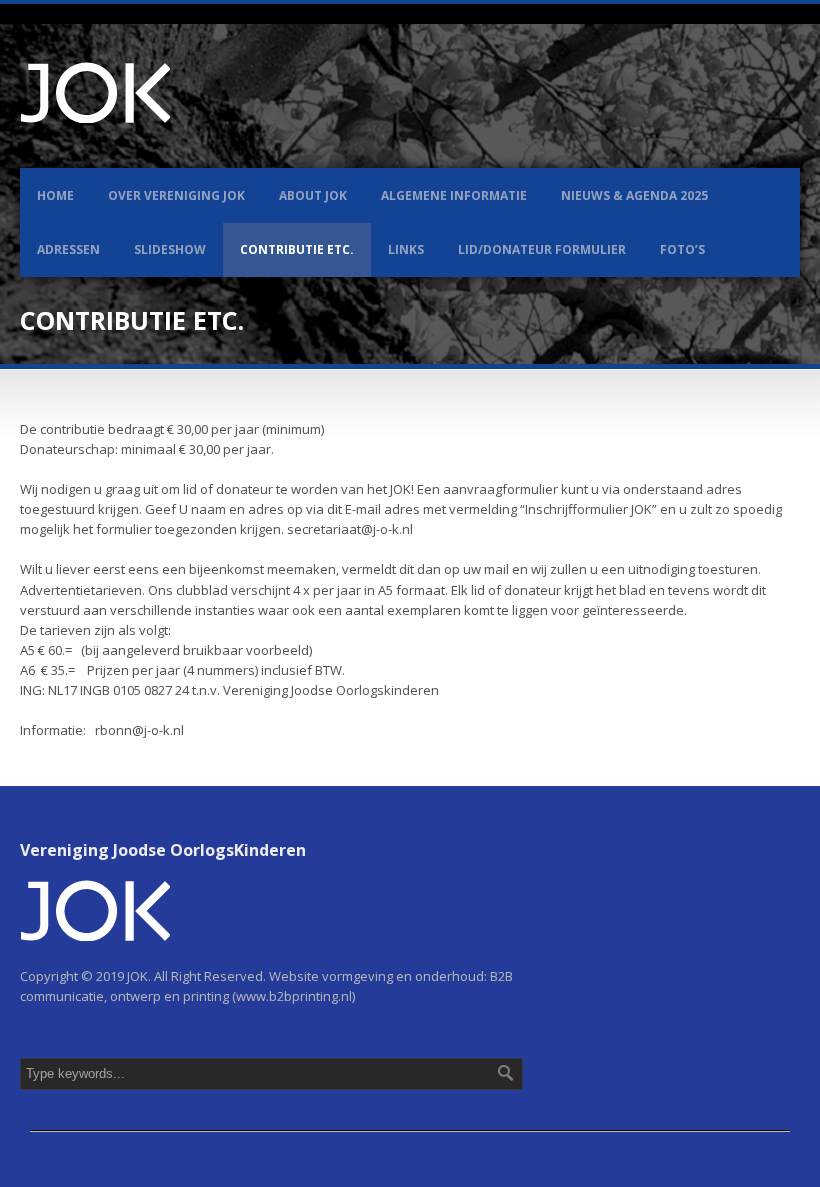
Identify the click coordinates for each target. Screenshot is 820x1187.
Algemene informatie (454, 195)
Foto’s (682, 249)
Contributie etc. (297, 249)
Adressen (68, 249)
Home (55, 195)
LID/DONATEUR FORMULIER (542, 249)
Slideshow (170, 249)
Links (406, 249)
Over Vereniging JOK (176, 195)
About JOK (313, 195)
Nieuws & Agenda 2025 (634, 195)
